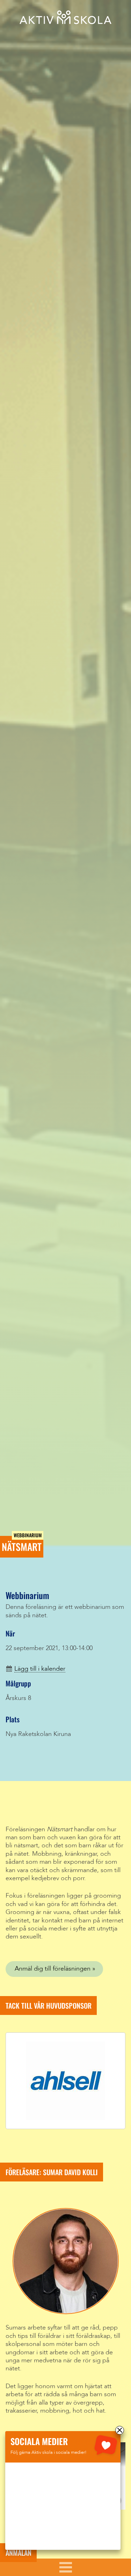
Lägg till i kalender (40, 1669)
